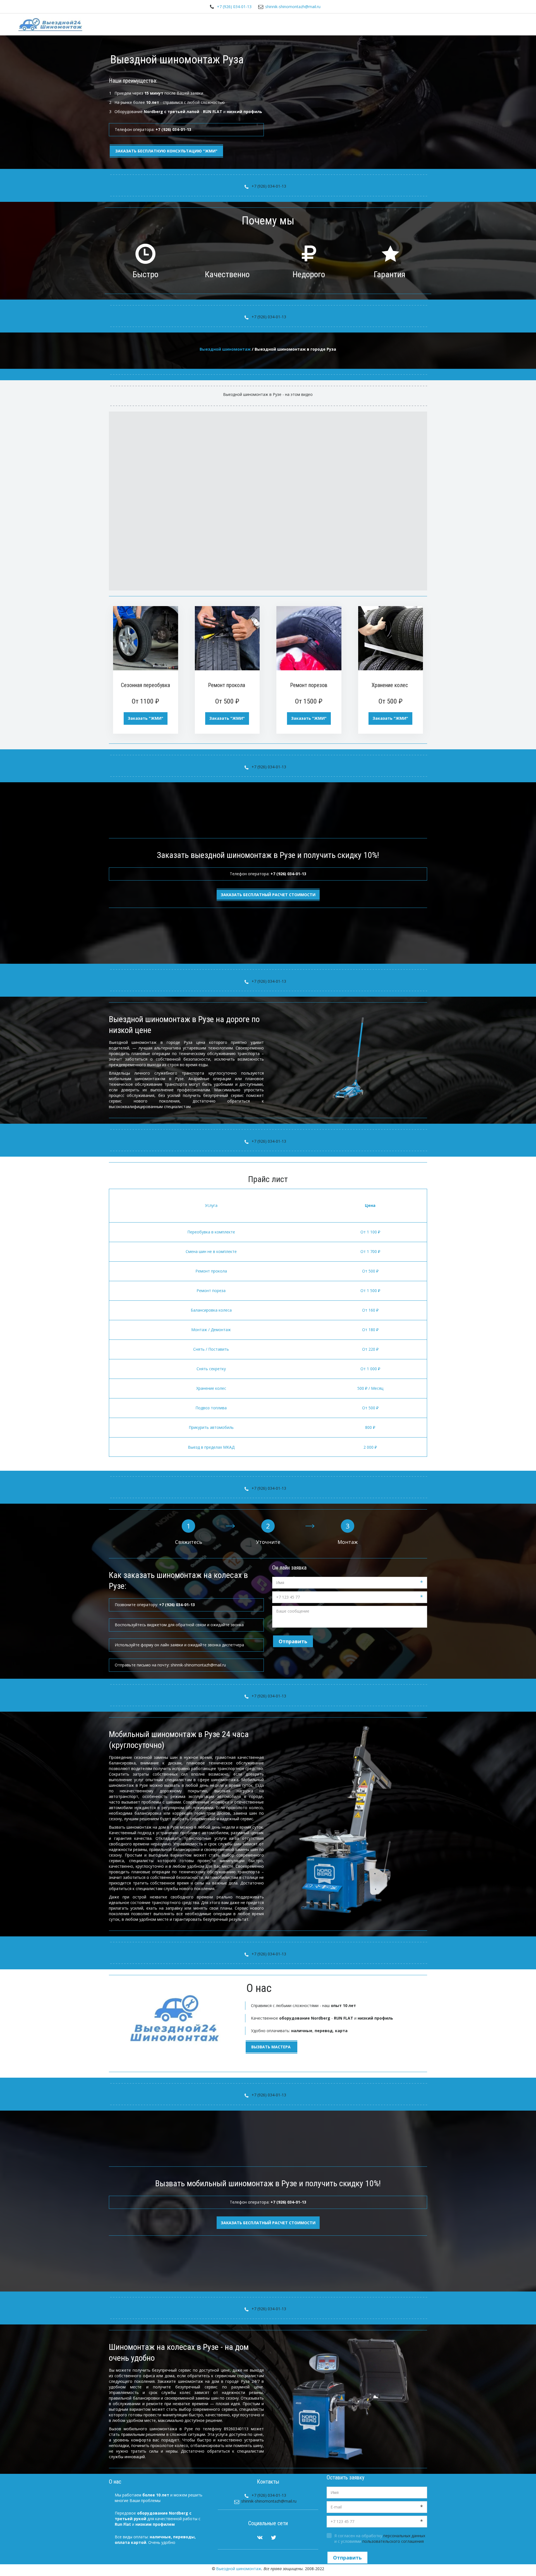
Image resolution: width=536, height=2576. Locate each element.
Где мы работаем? (414, 24)
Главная (326, 24)
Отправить (293, 1641)
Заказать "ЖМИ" (146, 718)
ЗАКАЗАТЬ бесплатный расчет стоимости (268, 895)
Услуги (353, 24)
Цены (378, 24)
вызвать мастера (271, 2047)
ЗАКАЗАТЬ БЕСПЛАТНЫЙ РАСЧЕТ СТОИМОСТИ (268, 2223)
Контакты (491, 24)
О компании (457, 24)
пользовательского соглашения (393, 2541)
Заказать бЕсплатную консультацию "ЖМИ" (166, 151)
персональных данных (404, 2536)
